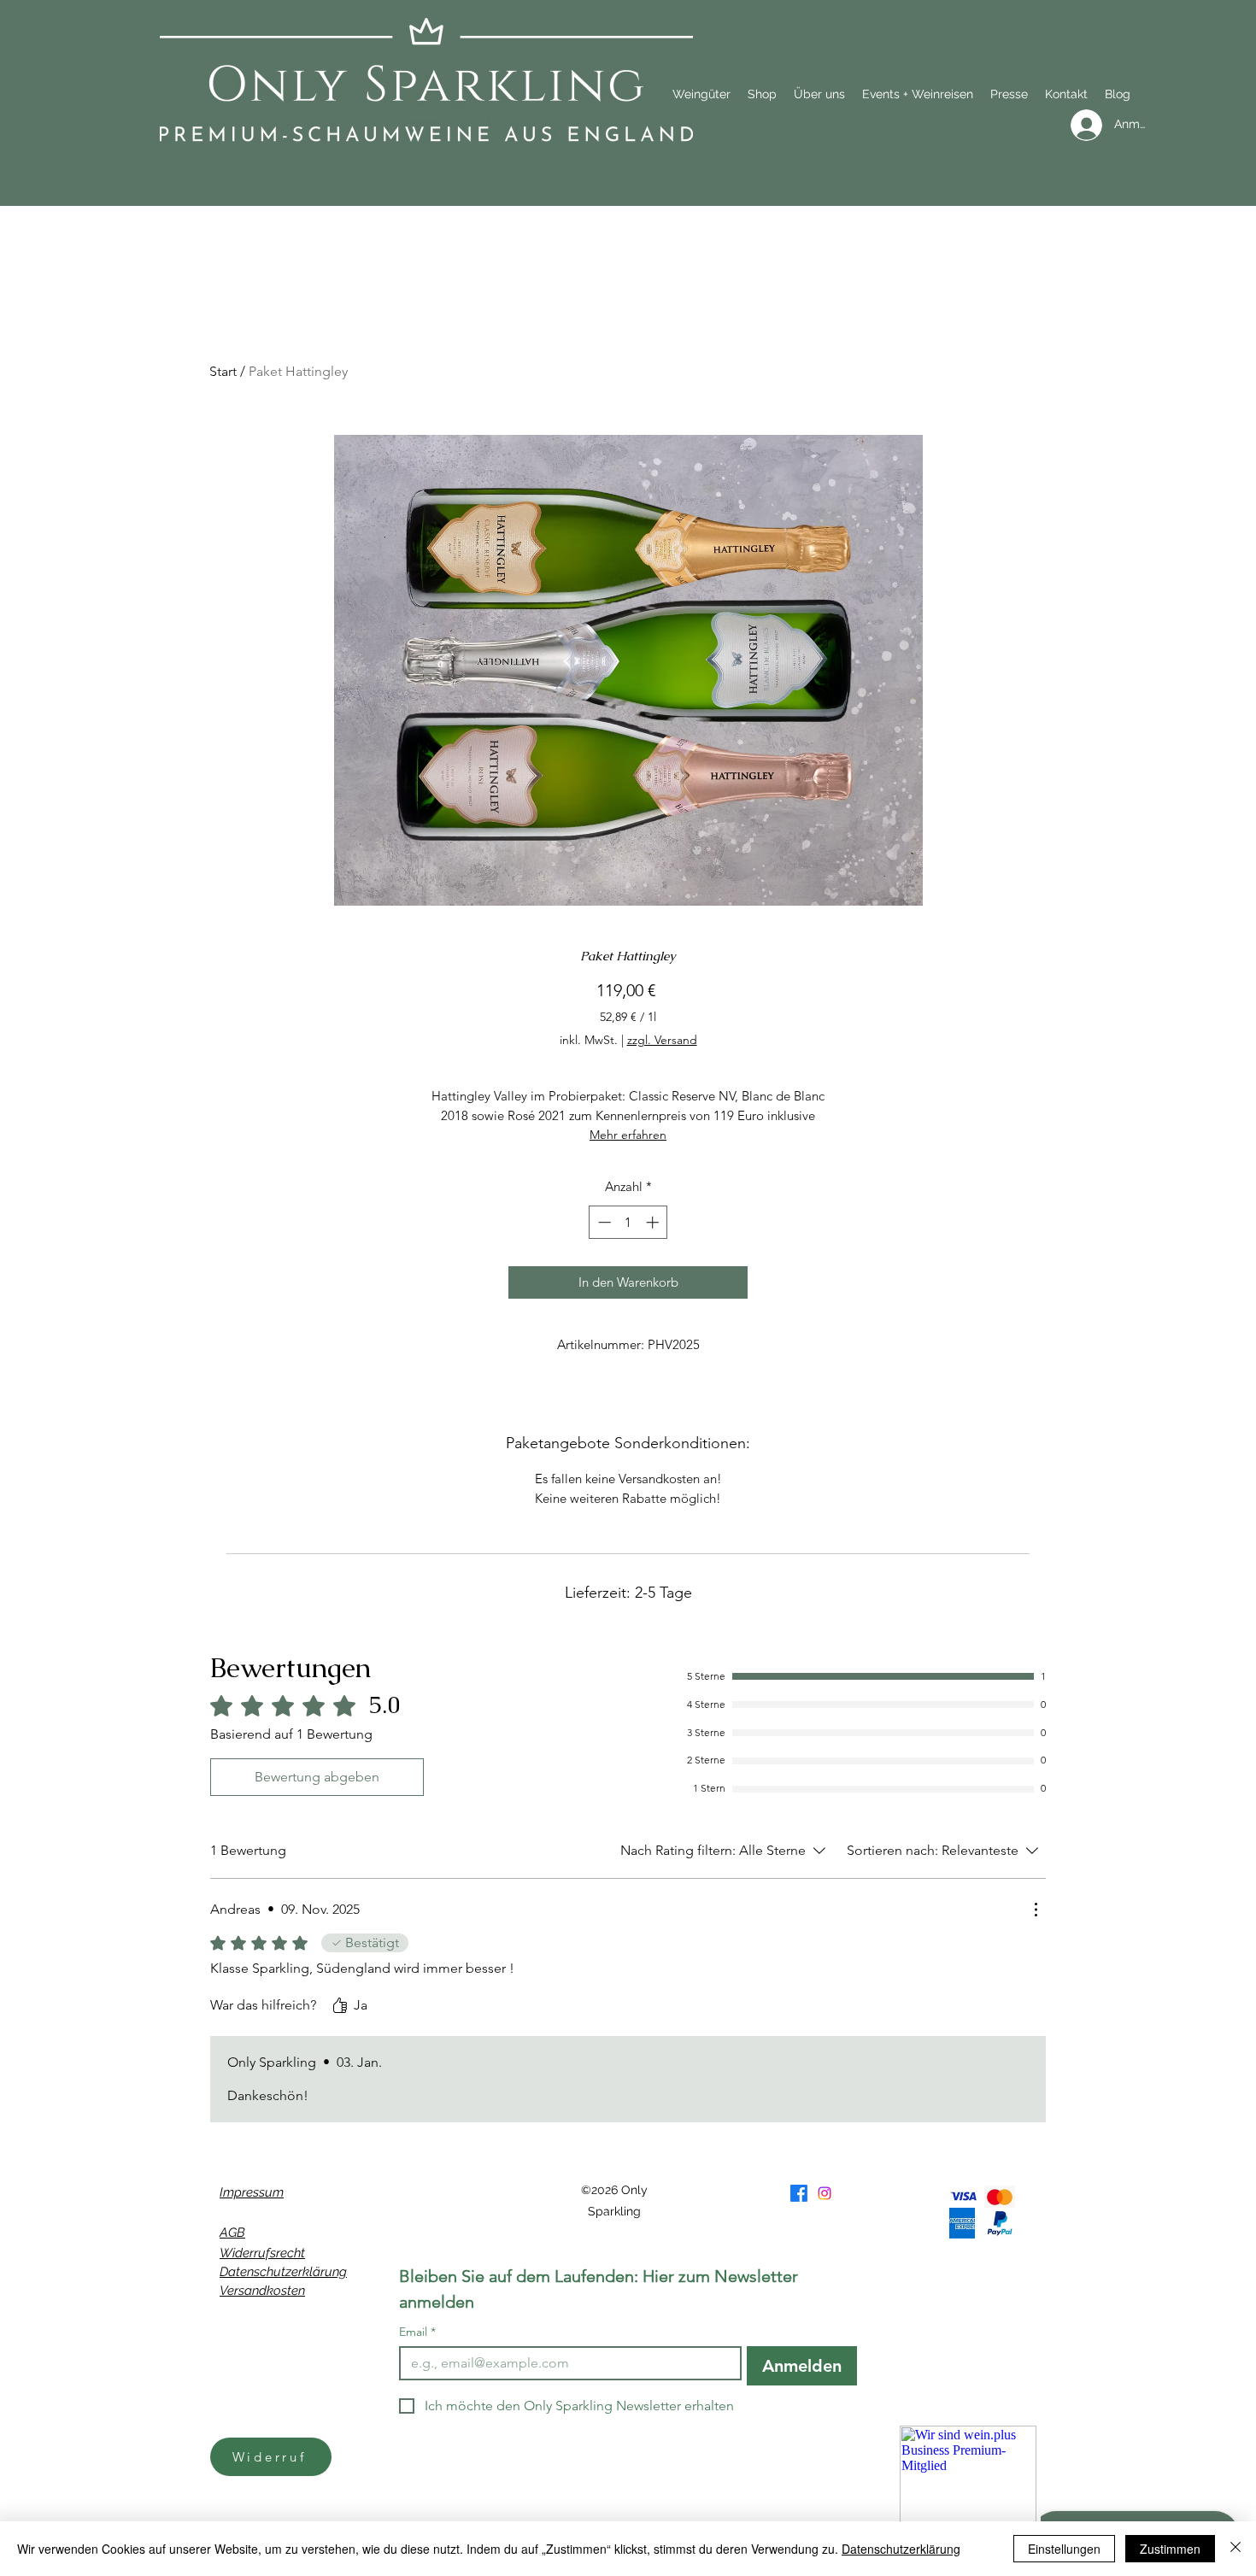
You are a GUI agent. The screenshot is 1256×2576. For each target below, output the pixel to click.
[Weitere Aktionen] (1036, 1910)
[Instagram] (825, 2193)
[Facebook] (799, 2193)
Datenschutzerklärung (283, 2272)
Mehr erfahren (628, 1135)
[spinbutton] (628, 1222)
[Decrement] (603, 1222)
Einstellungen (1064, 2549)
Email (417, 2332)
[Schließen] (1235, 2549)
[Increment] (654, 1222)
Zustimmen (1170, 2549)
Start (223, 371)
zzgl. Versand (662, 1040)
